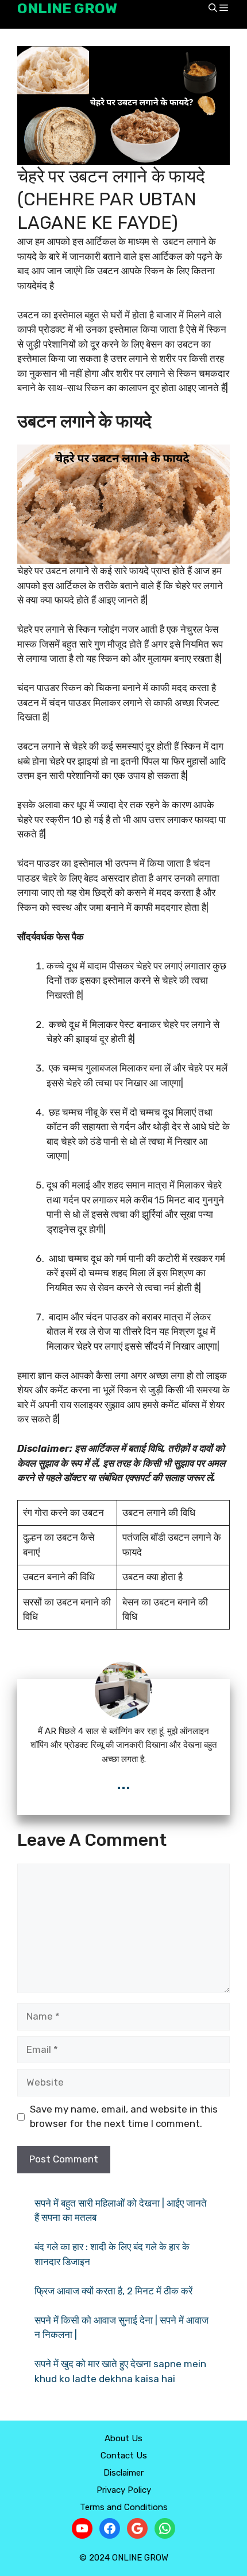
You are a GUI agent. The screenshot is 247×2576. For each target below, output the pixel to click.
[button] (213, 9)
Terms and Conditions (124, 2507)
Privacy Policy (124, 2490)
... (123, 1783)
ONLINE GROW (67, 8)
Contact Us (124, 2456)
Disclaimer (123, 2473)
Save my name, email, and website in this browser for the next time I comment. (124, 2117)
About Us (123, 2438)
